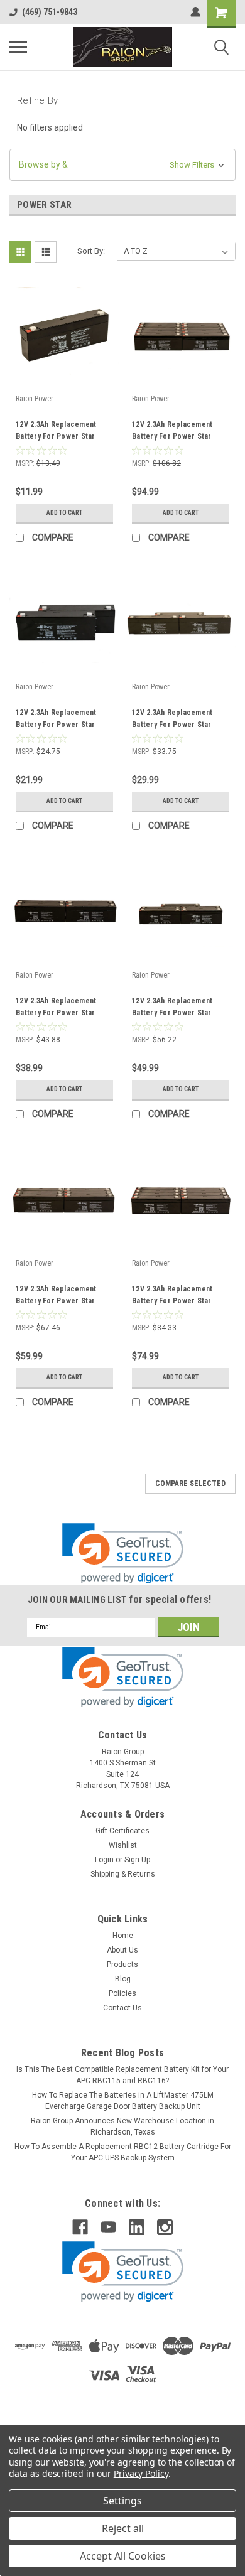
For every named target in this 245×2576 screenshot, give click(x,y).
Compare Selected (190, 1484)
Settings (122, 2501)
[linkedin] (137, 2227)
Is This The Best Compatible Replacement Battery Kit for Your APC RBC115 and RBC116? (122, 2075)
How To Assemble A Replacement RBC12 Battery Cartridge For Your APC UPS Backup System (123, 2152)
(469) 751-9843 (50, 12)
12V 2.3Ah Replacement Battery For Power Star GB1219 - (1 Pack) (56, 432)
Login (104, 1860)
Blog (123, 1979)
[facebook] (80, 2227)
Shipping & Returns (123, 1874)
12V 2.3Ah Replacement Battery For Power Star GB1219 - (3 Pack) (172, 720)
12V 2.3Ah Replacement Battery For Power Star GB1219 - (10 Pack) (172, 432)
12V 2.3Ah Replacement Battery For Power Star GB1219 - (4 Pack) (56, 1008)
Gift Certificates (122, 1831)
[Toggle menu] (18, 47)
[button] (122, 165)
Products (122, 1964)
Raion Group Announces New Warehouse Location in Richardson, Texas (122, 2126)
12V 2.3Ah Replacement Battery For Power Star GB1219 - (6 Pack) (56, 1296)
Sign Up (137, 1860)
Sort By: (91, 251)
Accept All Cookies (123, 2556)
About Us (122, 1950)
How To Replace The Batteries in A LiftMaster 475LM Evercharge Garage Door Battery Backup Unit (123, 2101)
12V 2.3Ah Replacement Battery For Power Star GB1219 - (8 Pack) (172, 1296)
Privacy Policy (141, 2473)
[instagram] (165, 2227)
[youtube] (108, 2227)
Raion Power (35, 399)
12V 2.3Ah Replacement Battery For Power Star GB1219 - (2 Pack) (56, 720)
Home (123, 1936)
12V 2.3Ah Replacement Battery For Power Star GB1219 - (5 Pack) (172, 1008)
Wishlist (123, 1845)
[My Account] (195, 12)
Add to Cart (64, 513)
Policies (122, 1993)
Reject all (123, 2528)
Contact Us (122, 2008)
